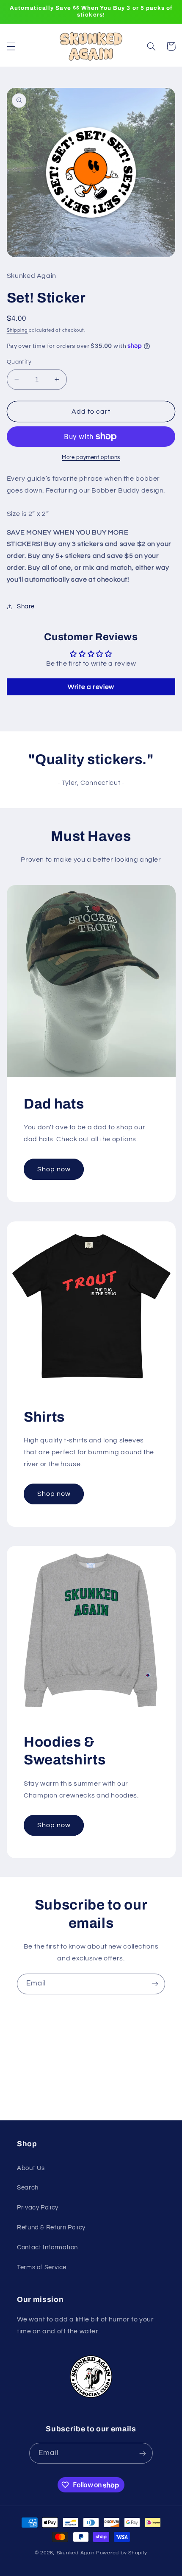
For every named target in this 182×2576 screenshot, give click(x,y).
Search (28, 2188)
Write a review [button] (91, 687)
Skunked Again (76, 2553)
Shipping (17, 330)
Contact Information (47, 2247)
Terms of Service (42, 2267)
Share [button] (26, 606)
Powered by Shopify (122, 2553)
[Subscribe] (155, 1984)
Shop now (54, 1169)
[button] (11, 46)
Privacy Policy (38, 2208)
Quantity (19, 362)
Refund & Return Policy (51, 2227)
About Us (31, 2168)
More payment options (91, 458)
